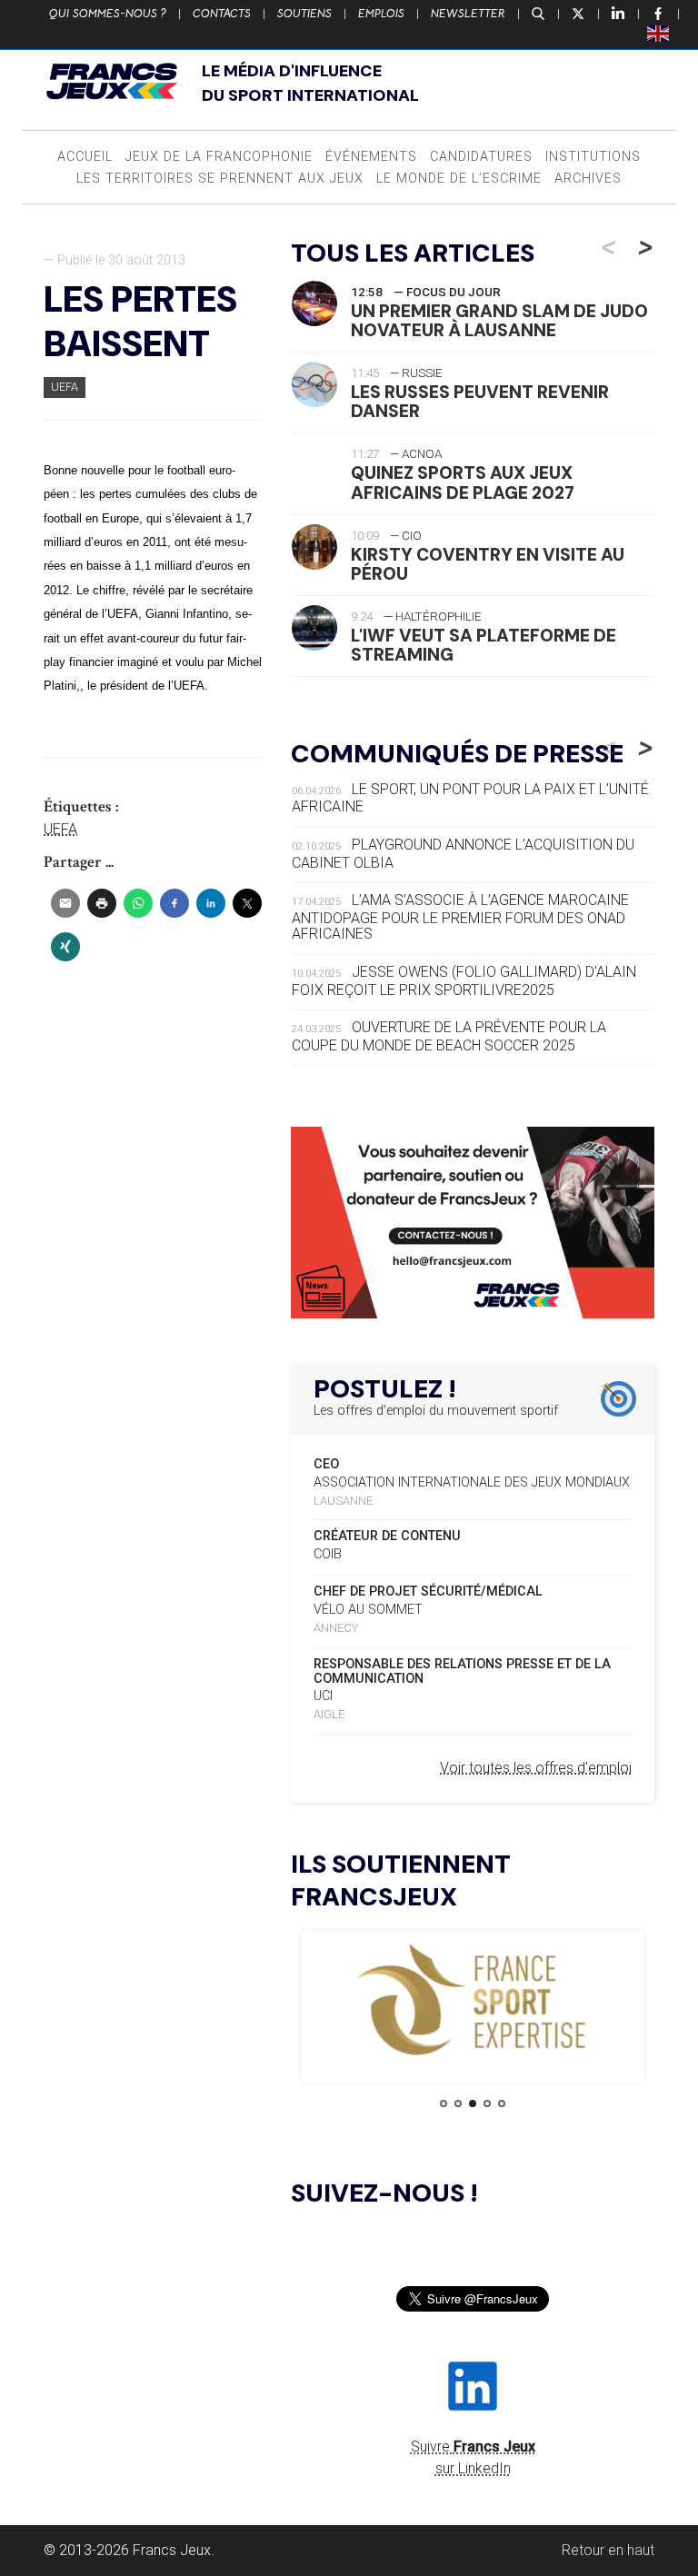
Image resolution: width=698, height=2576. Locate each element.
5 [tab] (502, 2104)
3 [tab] (473, 2104)
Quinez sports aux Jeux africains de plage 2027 (463, 482)
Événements (371, 157)
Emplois (381, 14)
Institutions (593, 157)
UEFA (65, 387)
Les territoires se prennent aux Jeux (220, 179)
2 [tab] (458, 2104)
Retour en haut (608, 2550)
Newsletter (468, 14)
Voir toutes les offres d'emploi (536, 1768)
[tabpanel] (473, 2001)
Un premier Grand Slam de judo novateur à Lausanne (499, 321)
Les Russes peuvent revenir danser (480, 402)
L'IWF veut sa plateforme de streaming (484, 645)
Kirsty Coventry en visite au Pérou (488, 564)
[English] (659, 33)
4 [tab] (487, 2104)
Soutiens (304, 14)
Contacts (222, 14)
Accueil (85, 157)
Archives (588, 179)
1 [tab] (444, 2104)
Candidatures (481, 157)
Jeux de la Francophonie (219, 157)
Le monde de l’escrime (459, 179)
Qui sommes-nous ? (108, 14)
